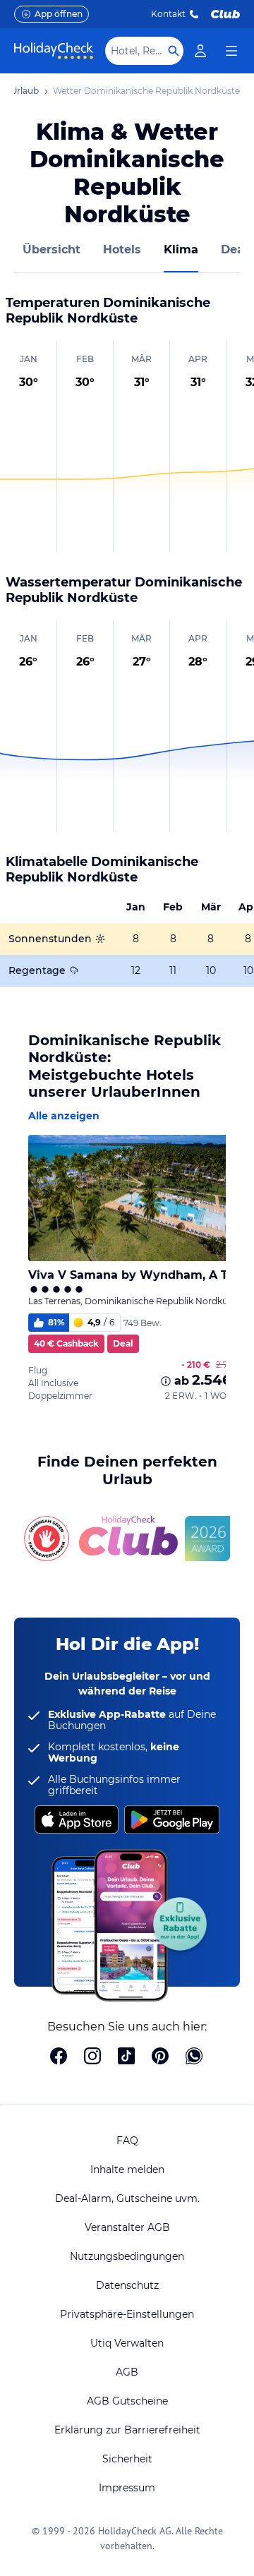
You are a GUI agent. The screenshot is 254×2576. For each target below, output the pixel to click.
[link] (200, 51)
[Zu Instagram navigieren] (92, 2057)
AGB (127, 2372)
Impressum (127, 2488)
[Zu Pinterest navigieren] (160, 2057)
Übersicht (52, 249)
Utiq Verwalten (127, 2343)
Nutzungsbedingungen (127, 2256)
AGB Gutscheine (127, 2401)
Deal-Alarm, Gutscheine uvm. (127, 2198)
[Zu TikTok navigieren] (126, 2057)
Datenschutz (127, 2285)
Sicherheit (127, 2459)
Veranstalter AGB (127, 2227)
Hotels (122, 249)
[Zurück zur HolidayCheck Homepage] (54, 51)
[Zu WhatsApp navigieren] (194, 2057)
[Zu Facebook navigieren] (59, 2057)
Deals (237, 249)
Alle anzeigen (64, 1116)
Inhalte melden (127, 2169)
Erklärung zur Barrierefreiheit (127, 2430)
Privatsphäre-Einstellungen (127, 2314)
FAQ (127, 2141)
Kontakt (168, 14)
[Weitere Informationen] (166, 1381)
